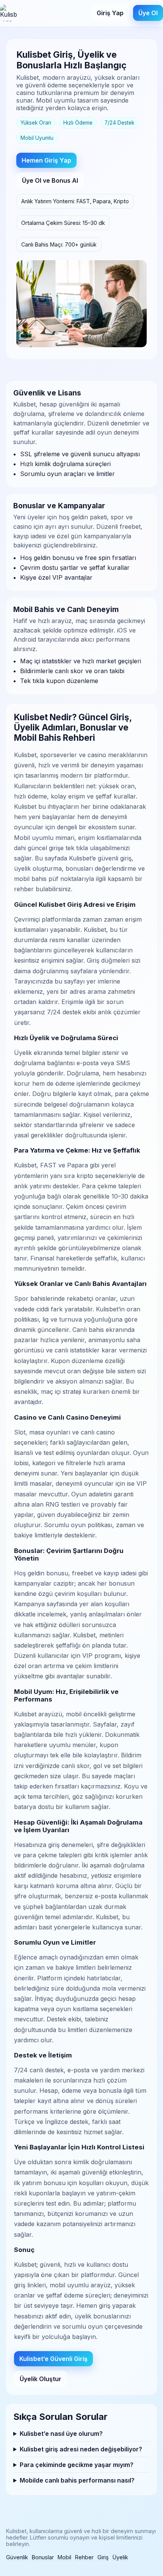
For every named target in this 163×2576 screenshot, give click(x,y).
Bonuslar (43, 2557)
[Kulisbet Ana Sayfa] (8, 13)
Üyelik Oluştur (41, 2379)
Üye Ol (148, 13)
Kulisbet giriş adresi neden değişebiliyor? (81, 2449)
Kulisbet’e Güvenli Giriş (53, 2359)
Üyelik (120, 2557)
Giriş (103, 2557)
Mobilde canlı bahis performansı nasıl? (77, 2480)
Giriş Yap (110, 13)
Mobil (64, 2557)
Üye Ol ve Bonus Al (50, 180)
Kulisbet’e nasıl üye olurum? (61, 2434)
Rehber (84, 2557)
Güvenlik (17, 2557)
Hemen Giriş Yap (46, 160)
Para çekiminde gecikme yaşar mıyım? (77, 2465)
